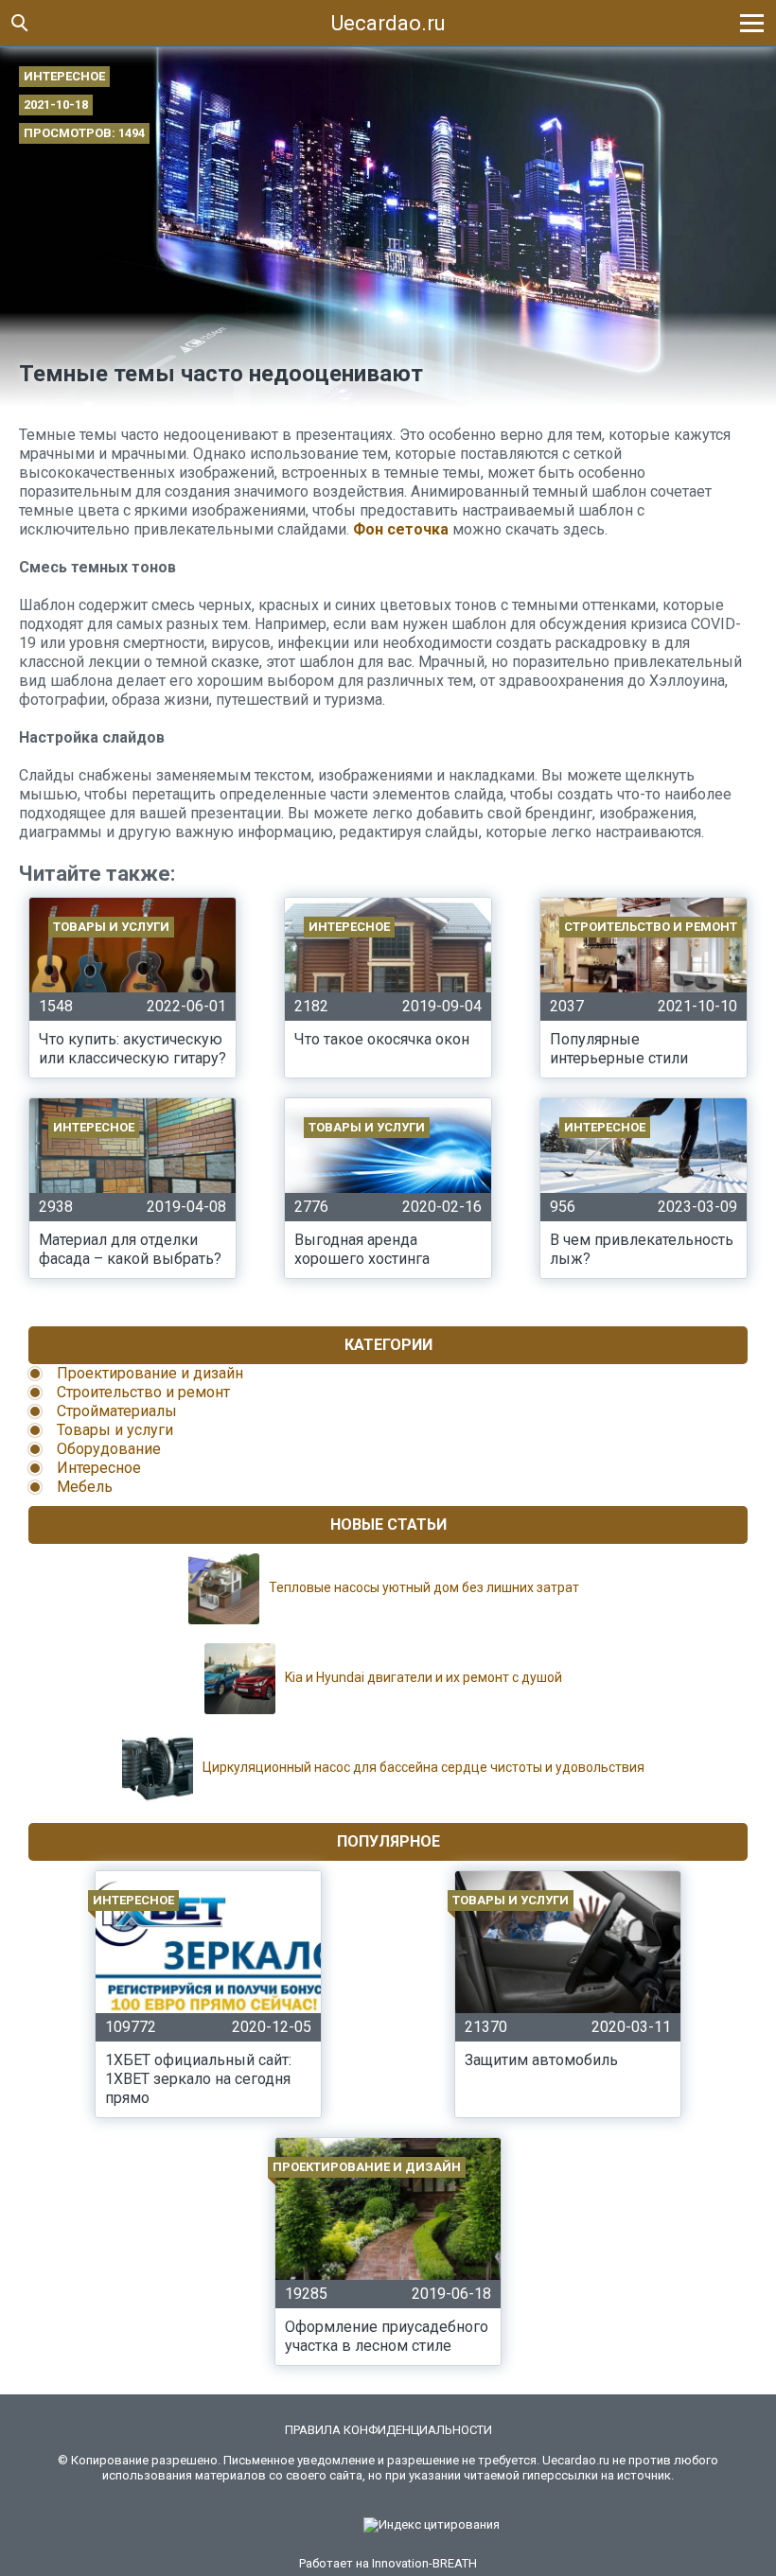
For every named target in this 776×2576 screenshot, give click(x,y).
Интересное (64, 76)
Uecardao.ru (388, 23)
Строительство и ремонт (143, 1392)
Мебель (85, 1487)
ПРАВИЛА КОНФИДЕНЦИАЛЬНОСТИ (388, 2430)
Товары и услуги (115, 1430)
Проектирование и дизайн (150, 1373)
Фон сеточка (401, 529)
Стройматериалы (117, 1411)
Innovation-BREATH (424, 2563)
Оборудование (109, 1449)
